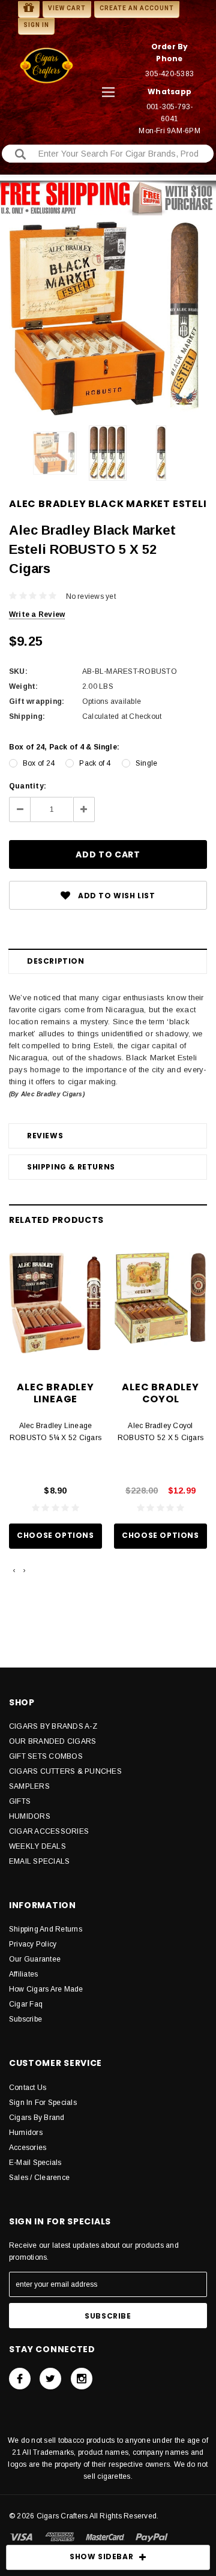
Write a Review (37, 614)
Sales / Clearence (39, 2178)
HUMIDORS (30, 1816)
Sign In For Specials (43, 2103)
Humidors (26, 2133)
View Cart (67, 8)
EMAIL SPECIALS (39, 1861)
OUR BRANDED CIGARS (52, 1741)
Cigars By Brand (37, 2118)
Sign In (36, 25)
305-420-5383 (169, 74)
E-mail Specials (35, 2163)
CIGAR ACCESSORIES (49, 1831)
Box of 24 (39, 763)
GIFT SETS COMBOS (46, 1756)
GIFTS (20, 1801)
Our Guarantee (35, 1959)
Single (146, 763)
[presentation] (14, 1570)
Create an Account (137, 8)
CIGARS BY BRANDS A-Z (53, 1726)
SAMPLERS (29, 1786)
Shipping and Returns (46, 1929)
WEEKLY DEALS (37, 1846)
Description (56, 961)
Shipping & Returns (71, 1167)
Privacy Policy (33, 1944)
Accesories (28, 2148)
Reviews (45, 1136)
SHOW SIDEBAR (101, 2556)
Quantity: (28, 786)
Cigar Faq (26, 2004)
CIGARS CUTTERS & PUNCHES (65, 1771)
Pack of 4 (95, 763)
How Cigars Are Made (46, 1989)
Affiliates (23, 1974)
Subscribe (25, 2019)
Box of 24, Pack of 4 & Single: (64, 747)
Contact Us (28, 2088)
